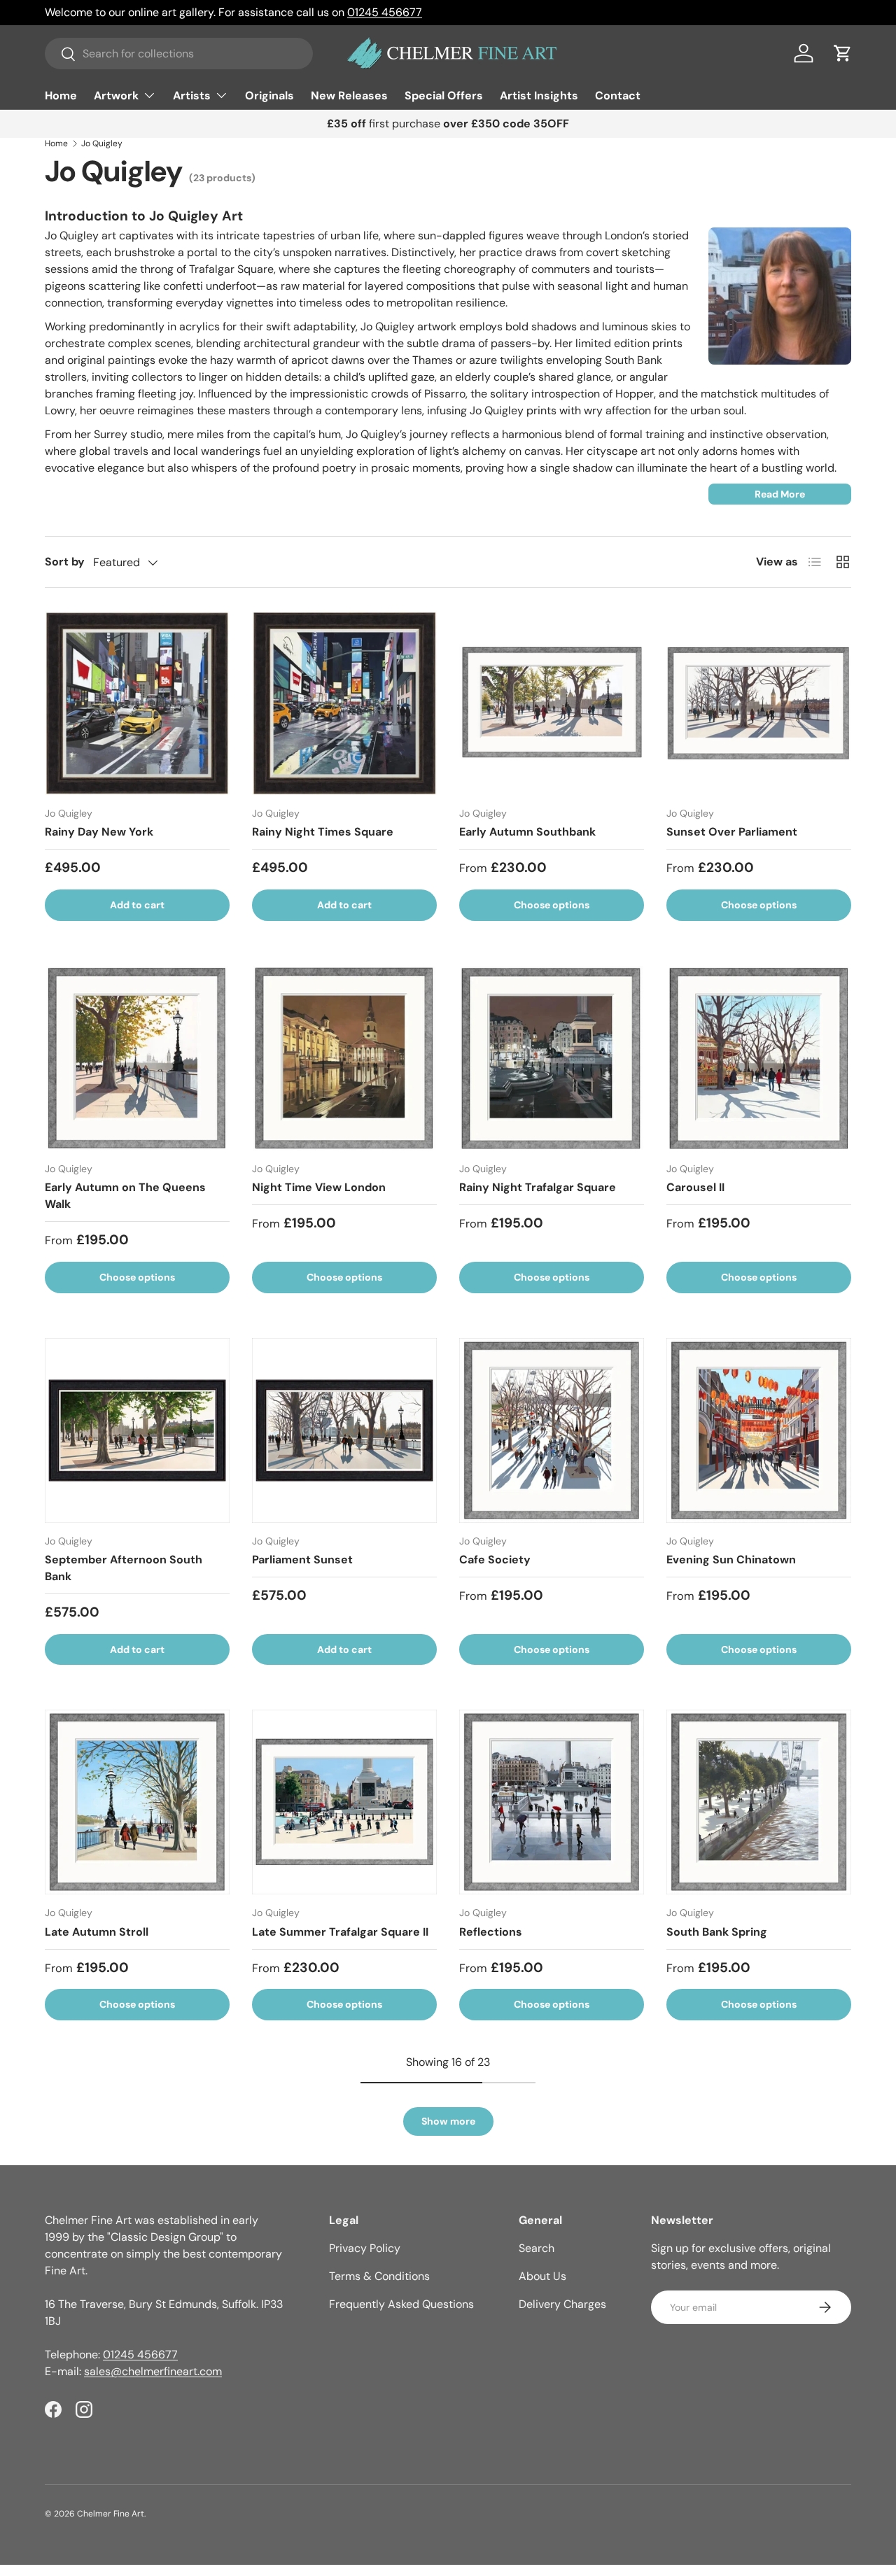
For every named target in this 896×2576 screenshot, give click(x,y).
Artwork (116, 96)
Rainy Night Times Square (323, 832)
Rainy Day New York (99, 832)
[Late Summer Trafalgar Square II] (344, 1802)
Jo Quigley (102, 143)
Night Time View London (319, 1187)
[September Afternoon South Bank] (137, 1430)
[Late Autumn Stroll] (137, 1802)
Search (537, 2248)
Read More (780, 494)
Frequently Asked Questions (401, 2304)
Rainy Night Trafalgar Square (538, 1187)
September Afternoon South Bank (124, 1568)
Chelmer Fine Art (111, 2514)
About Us (542, 2276)
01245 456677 (385, 12)
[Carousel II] (759, 1058)
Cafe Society (495, 1560)
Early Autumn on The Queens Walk (125, 1196)
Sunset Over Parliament (732, 832)
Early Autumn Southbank (527, 832)
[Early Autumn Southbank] (552, 703)
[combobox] (179, 54)
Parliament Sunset (302, 1560)
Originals (269, 96)
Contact (618, 96)
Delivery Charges (562, 2304)
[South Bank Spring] (759, 1802)
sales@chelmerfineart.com (153, 2371)
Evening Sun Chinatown (731, 1560)
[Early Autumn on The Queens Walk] (137, 1058)
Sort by (65, 562)
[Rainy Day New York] (137, 703)
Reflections (491, 1932)
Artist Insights (539, 96)
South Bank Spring (717, 1932)
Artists (192, 96)
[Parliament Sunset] (344, 1430)
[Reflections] (552, 1802)
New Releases (349, 96)
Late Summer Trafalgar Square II (340, 1932)
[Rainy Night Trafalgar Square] (552, 1058)
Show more (448, 2121)
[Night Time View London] (344, 1058)
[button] (843, 53)
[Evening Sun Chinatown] (759, 1430)
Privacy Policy (365, 2248)
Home (61, 96)
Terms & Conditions (379, 2276)
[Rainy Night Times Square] (344, 703)
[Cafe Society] (552, 1430)
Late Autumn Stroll (97, 1932)
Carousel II (695, 1187)
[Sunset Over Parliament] (759, 703)
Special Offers (444, 96)
